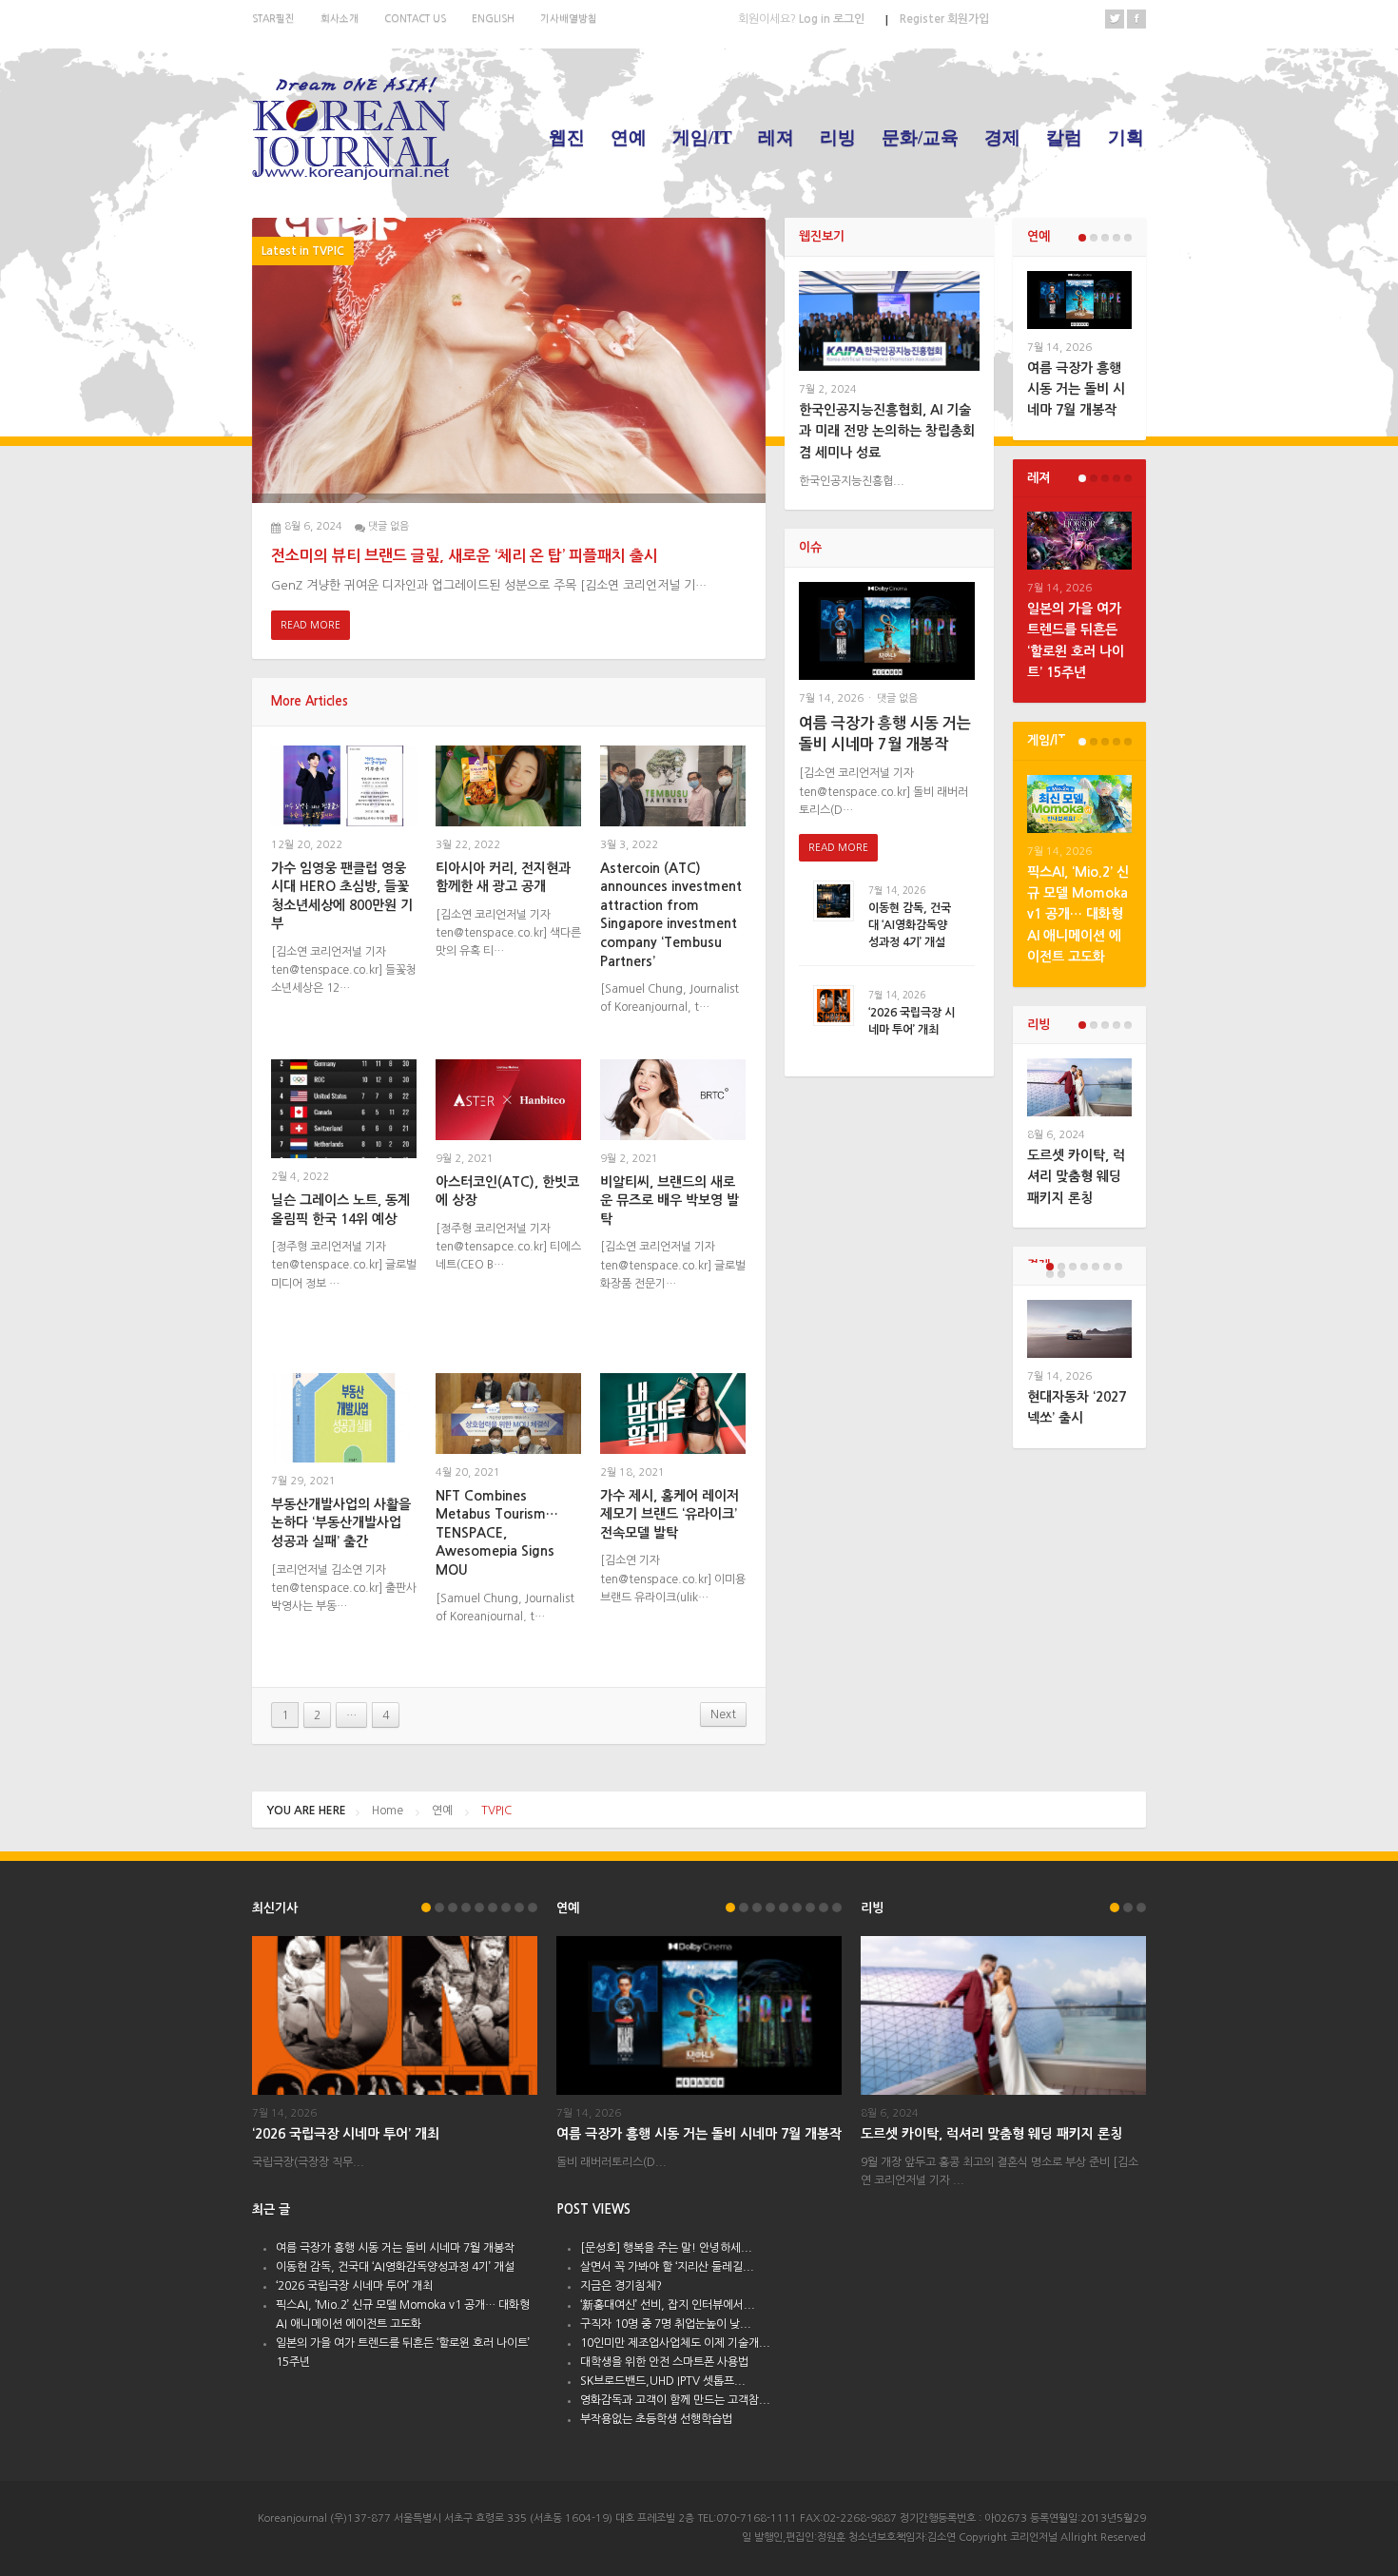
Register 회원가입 (944, 19)
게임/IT (702, 137)
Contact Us (415, 18)
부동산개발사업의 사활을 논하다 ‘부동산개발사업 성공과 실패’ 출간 (341, 1523)
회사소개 (340, 18)
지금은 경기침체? (621, 2286)
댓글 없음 (388, 526)
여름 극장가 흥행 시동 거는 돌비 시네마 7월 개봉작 (1076, 389)
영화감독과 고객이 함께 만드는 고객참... (675, 2400)
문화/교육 (920, 137)
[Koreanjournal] (351, 125)
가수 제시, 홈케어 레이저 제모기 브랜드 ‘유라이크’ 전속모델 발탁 (670, 1514)
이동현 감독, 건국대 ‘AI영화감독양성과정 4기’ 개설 (910, 925)
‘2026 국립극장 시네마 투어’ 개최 (346, 2134)
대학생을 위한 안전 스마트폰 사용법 (664, 2362)
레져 (776, 137)
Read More (311, 625)
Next (723, 1714)
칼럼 (1064, 137)
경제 (1002, 137)
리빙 (838, 137)
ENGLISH (493, 18)
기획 (1126, 137)
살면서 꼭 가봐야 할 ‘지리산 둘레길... (667, 2267)
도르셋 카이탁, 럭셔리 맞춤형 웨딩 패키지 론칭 (1076, 1177)
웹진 (567, 137)
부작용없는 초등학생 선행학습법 (656, 2419)
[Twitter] (1115, 19)
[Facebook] (1136, 19)
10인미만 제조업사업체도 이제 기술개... (675, 2343)
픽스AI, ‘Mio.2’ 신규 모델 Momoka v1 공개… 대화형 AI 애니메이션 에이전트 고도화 (1078, 915)
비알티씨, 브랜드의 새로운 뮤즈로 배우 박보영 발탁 (670, 1201)
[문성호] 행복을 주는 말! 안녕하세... (666, 2248)
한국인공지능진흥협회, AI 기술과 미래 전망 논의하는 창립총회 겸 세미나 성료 (887, 431)
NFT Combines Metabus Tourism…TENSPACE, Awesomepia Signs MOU (497, 1533)
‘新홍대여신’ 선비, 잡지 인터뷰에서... (668, 2305)
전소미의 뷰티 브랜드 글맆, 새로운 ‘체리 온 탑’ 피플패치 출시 (465, 556)
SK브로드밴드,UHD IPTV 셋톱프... (663, 2381)
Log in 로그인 (801, 19)
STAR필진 (273, 18)
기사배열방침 (569, 18)
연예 (629, 137)
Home (388, 1811)
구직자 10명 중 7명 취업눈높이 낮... (666, 2324)
